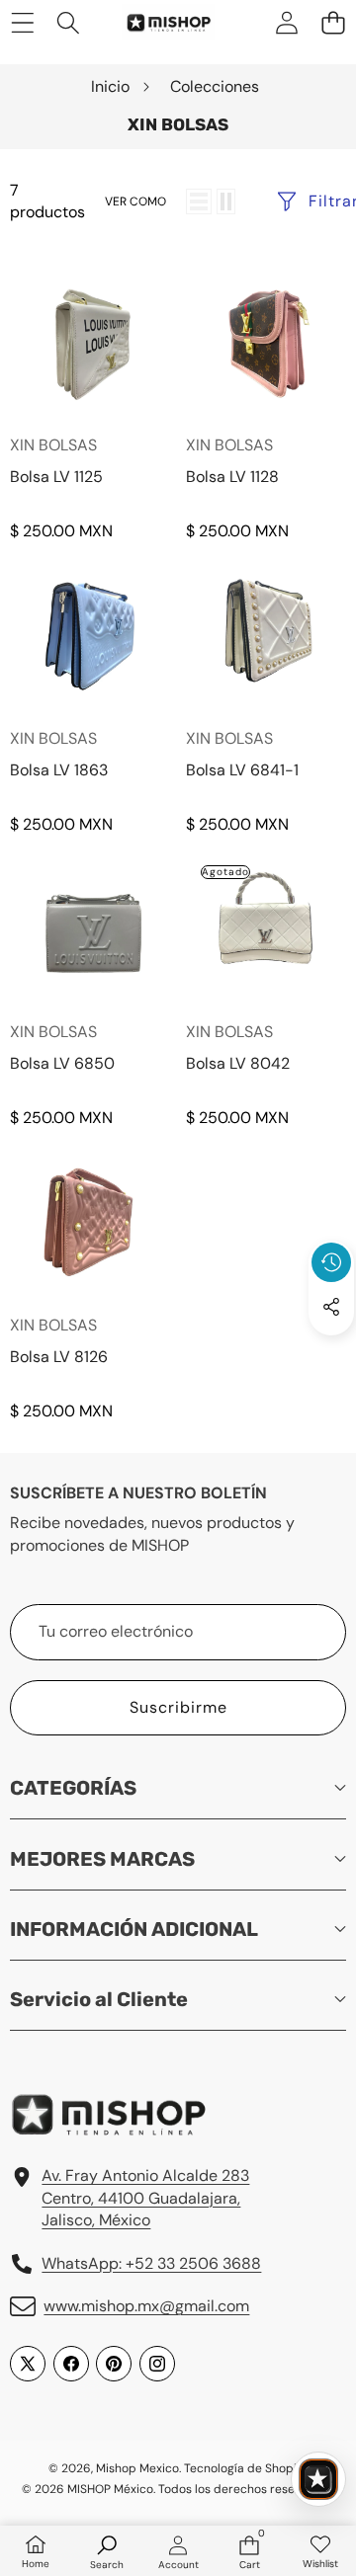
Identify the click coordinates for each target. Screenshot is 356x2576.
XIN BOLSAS (53, 445)
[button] (333, 22)
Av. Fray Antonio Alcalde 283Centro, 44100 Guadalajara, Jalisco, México (145, 2198)
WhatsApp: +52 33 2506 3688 (151, 2263)
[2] (226, 201)
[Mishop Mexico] (157, 22)
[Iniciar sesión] (286, 22)
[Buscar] (69, 22)
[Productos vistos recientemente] (331, 1262)
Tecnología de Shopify (245, 2468)
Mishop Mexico (137, 2468)
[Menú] (22, 22)
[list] (199, 201)
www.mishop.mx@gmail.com (146, 2306)
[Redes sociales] (331, 1307)
